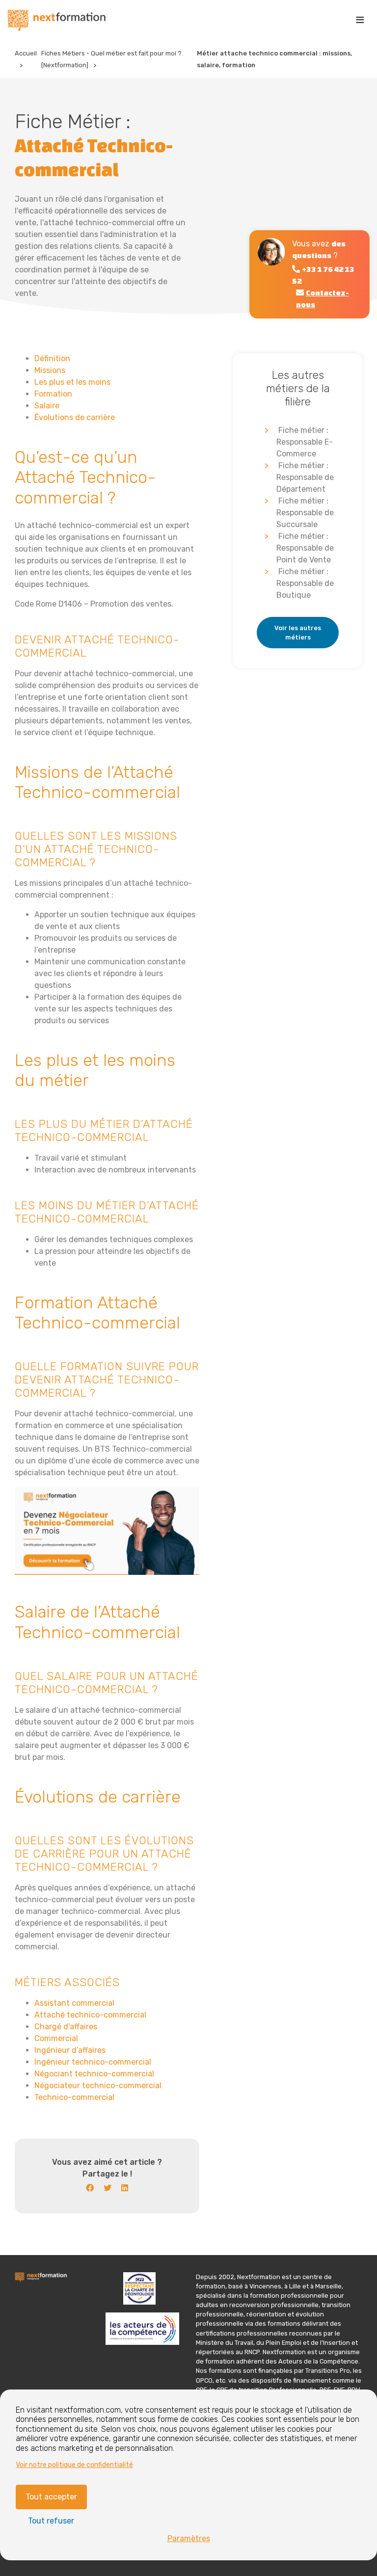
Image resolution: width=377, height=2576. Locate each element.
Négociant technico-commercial (94, 2074)
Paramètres (189, 2538)
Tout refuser (51, 2521)
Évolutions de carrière (75, 417)
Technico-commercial (74, 2097)
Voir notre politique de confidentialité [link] (74, 2465)
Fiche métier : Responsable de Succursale (305, 513)
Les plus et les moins (72, 382)
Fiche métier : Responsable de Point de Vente (305, 548)
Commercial (56, 2038)
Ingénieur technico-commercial (93, 2062)
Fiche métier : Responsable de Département (305, 477)
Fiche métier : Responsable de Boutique (305, 583)
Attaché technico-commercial (90, 2015)
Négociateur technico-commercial (98, 2085)
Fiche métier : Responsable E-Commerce (305, 442)
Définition (52, 359)
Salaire (47, 406)
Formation (53, 394)
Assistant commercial (74, 2003)
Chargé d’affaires (66, 2027)
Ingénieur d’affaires (70, 2050)
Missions (50, 370)
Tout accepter (51, 2497)
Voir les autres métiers (298, 633)
